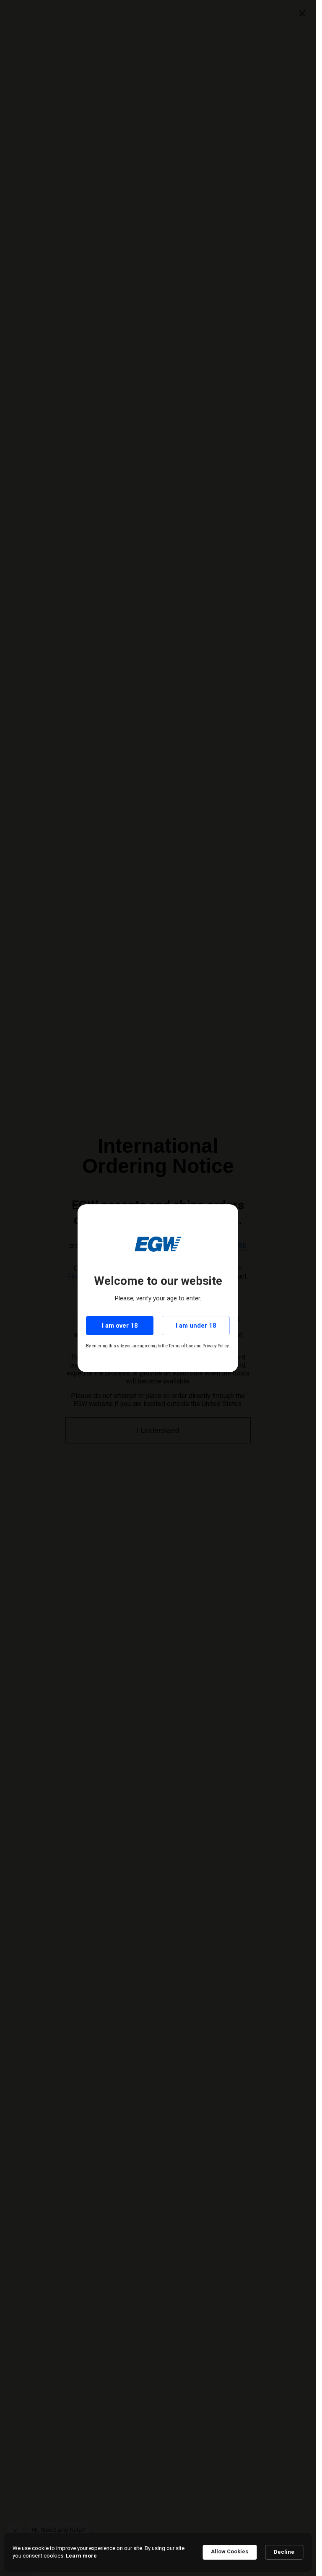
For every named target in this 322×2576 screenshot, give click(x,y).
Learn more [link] (81, 2556)
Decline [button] (284, 2552)
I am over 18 (120, 1326)
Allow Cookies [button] (230, 2551)
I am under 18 (196, 1326)
